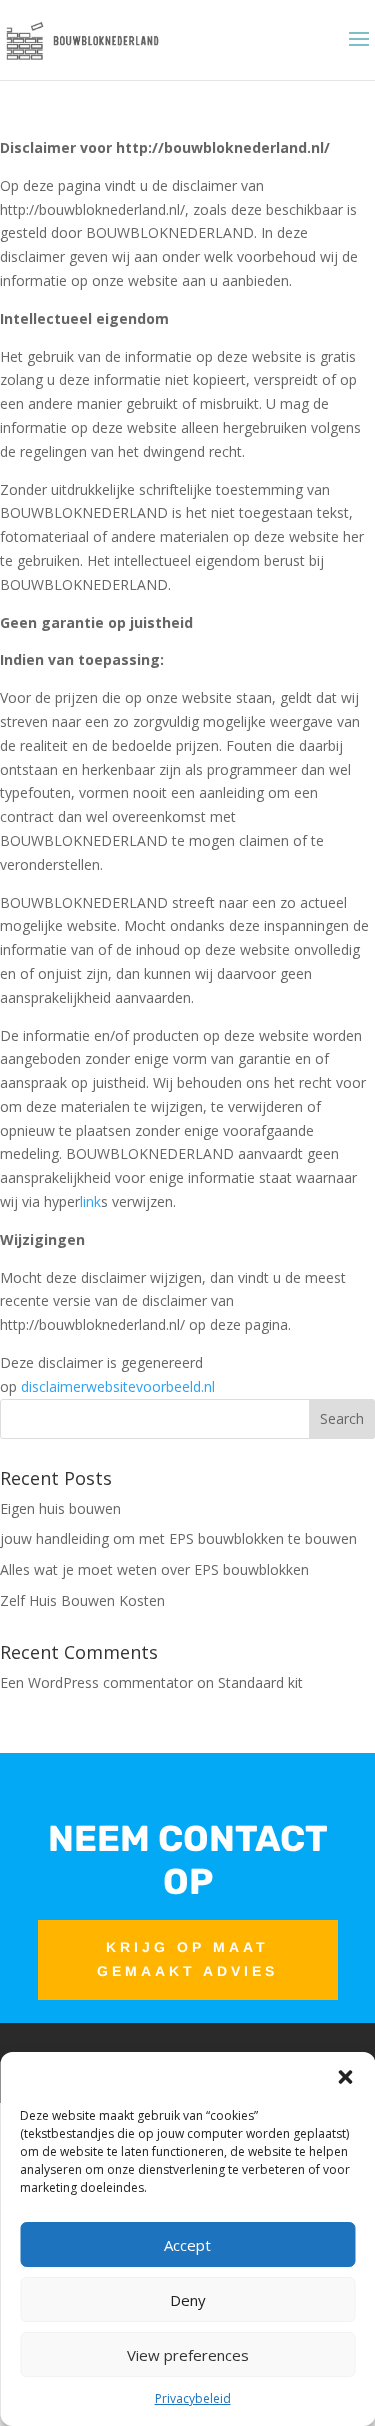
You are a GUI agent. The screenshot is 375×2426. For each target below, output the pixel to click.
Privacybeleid (193, 2398)
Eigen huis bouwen (60, 1508)
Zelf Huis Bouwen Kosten (82, 1600)
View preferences (188, 2355)
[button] (345, 2077)
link (90, 1201)
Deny (188, 2300)
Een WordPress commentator (96, 1682)
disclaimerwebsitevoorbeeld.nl (118, 1386)
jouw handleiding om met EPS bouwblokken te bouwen (178, 1538)
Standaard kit (260, 1682)
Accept (187, 2245)
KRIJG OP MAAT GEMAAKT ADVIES (187, 1959)
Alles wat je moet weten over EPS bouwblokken (154, 1569)
